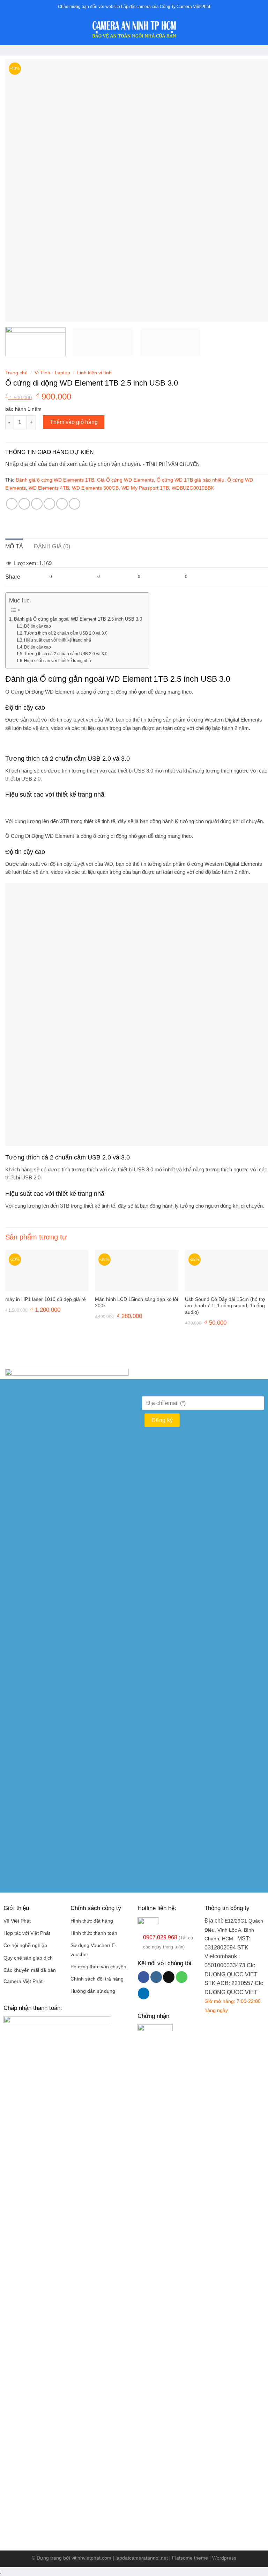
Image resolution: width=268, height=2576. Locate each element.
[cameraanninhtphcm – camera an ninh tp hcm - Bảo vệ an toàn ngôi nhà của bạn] (134, 30)
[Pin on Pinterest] (62, 504)
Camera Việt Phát (23, 1981)
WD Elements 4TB (49, 488)
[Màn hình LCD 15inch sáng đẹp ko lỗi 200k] (136, 1271)
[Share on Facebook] (24, 504)
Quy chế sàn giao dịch (28, 1958)
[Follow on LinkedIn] (144, 1993)
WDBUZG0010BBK (193, 488)
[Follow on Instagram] (156, 1977)
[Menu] (9, 30)
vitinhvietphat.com (91, 2558)
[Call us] (182, 1977)
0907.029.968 (160, 1937)
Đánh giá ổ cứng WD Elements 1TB (55, 480)
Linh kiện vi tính (94, 373)
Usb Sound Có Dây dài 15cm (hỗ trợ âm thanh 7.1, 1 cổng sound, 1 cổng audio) (225, 1306)
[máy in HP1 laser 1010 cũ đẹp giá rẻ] (47, 1271)
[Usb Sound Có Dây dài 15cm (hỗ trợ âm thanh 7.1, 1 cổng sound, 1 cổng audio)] (226, 1271)
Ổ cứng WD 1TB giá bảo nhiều (191, 480)
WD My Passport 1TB (145, 488)
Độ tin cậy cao (38, 626)
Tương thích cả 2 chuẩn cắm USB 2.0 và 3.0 (66, 633)
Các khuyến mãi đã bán (30, 1970)
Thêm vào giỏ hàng (74, 422)
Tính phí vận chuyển (173, 464)
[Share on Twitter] (37, 504)
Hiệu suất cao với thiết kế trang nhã (58, 640)
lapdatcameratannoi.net (142, 2558)
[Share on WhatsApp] (12, 504)
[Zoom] (14, 313)
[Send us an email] (169, 1977)
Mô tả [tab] (14, 546)
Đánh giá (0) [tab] (52, 546)
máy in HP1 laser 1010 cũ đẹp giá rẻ (46, 1299)
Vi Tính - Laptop (52, 373)
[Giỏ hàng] (259, 30)
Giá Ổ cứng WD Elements (125, 480)
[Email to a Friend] (49, 504)
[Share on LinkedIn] (75, 504)
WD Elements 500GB (95, 488)
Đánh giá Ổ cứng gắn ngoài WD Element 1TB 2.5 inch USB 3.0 (78, 619)
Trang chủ (16, 373)
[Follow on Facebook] (144, 1977)
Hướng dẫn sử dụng (93, 1991)
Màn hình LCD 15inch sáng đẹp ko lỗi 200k (136, 1302)
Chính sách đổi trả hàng (97, 1979)
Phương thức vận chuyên (98, 1967)
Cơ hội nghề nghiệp (25, 1945)
